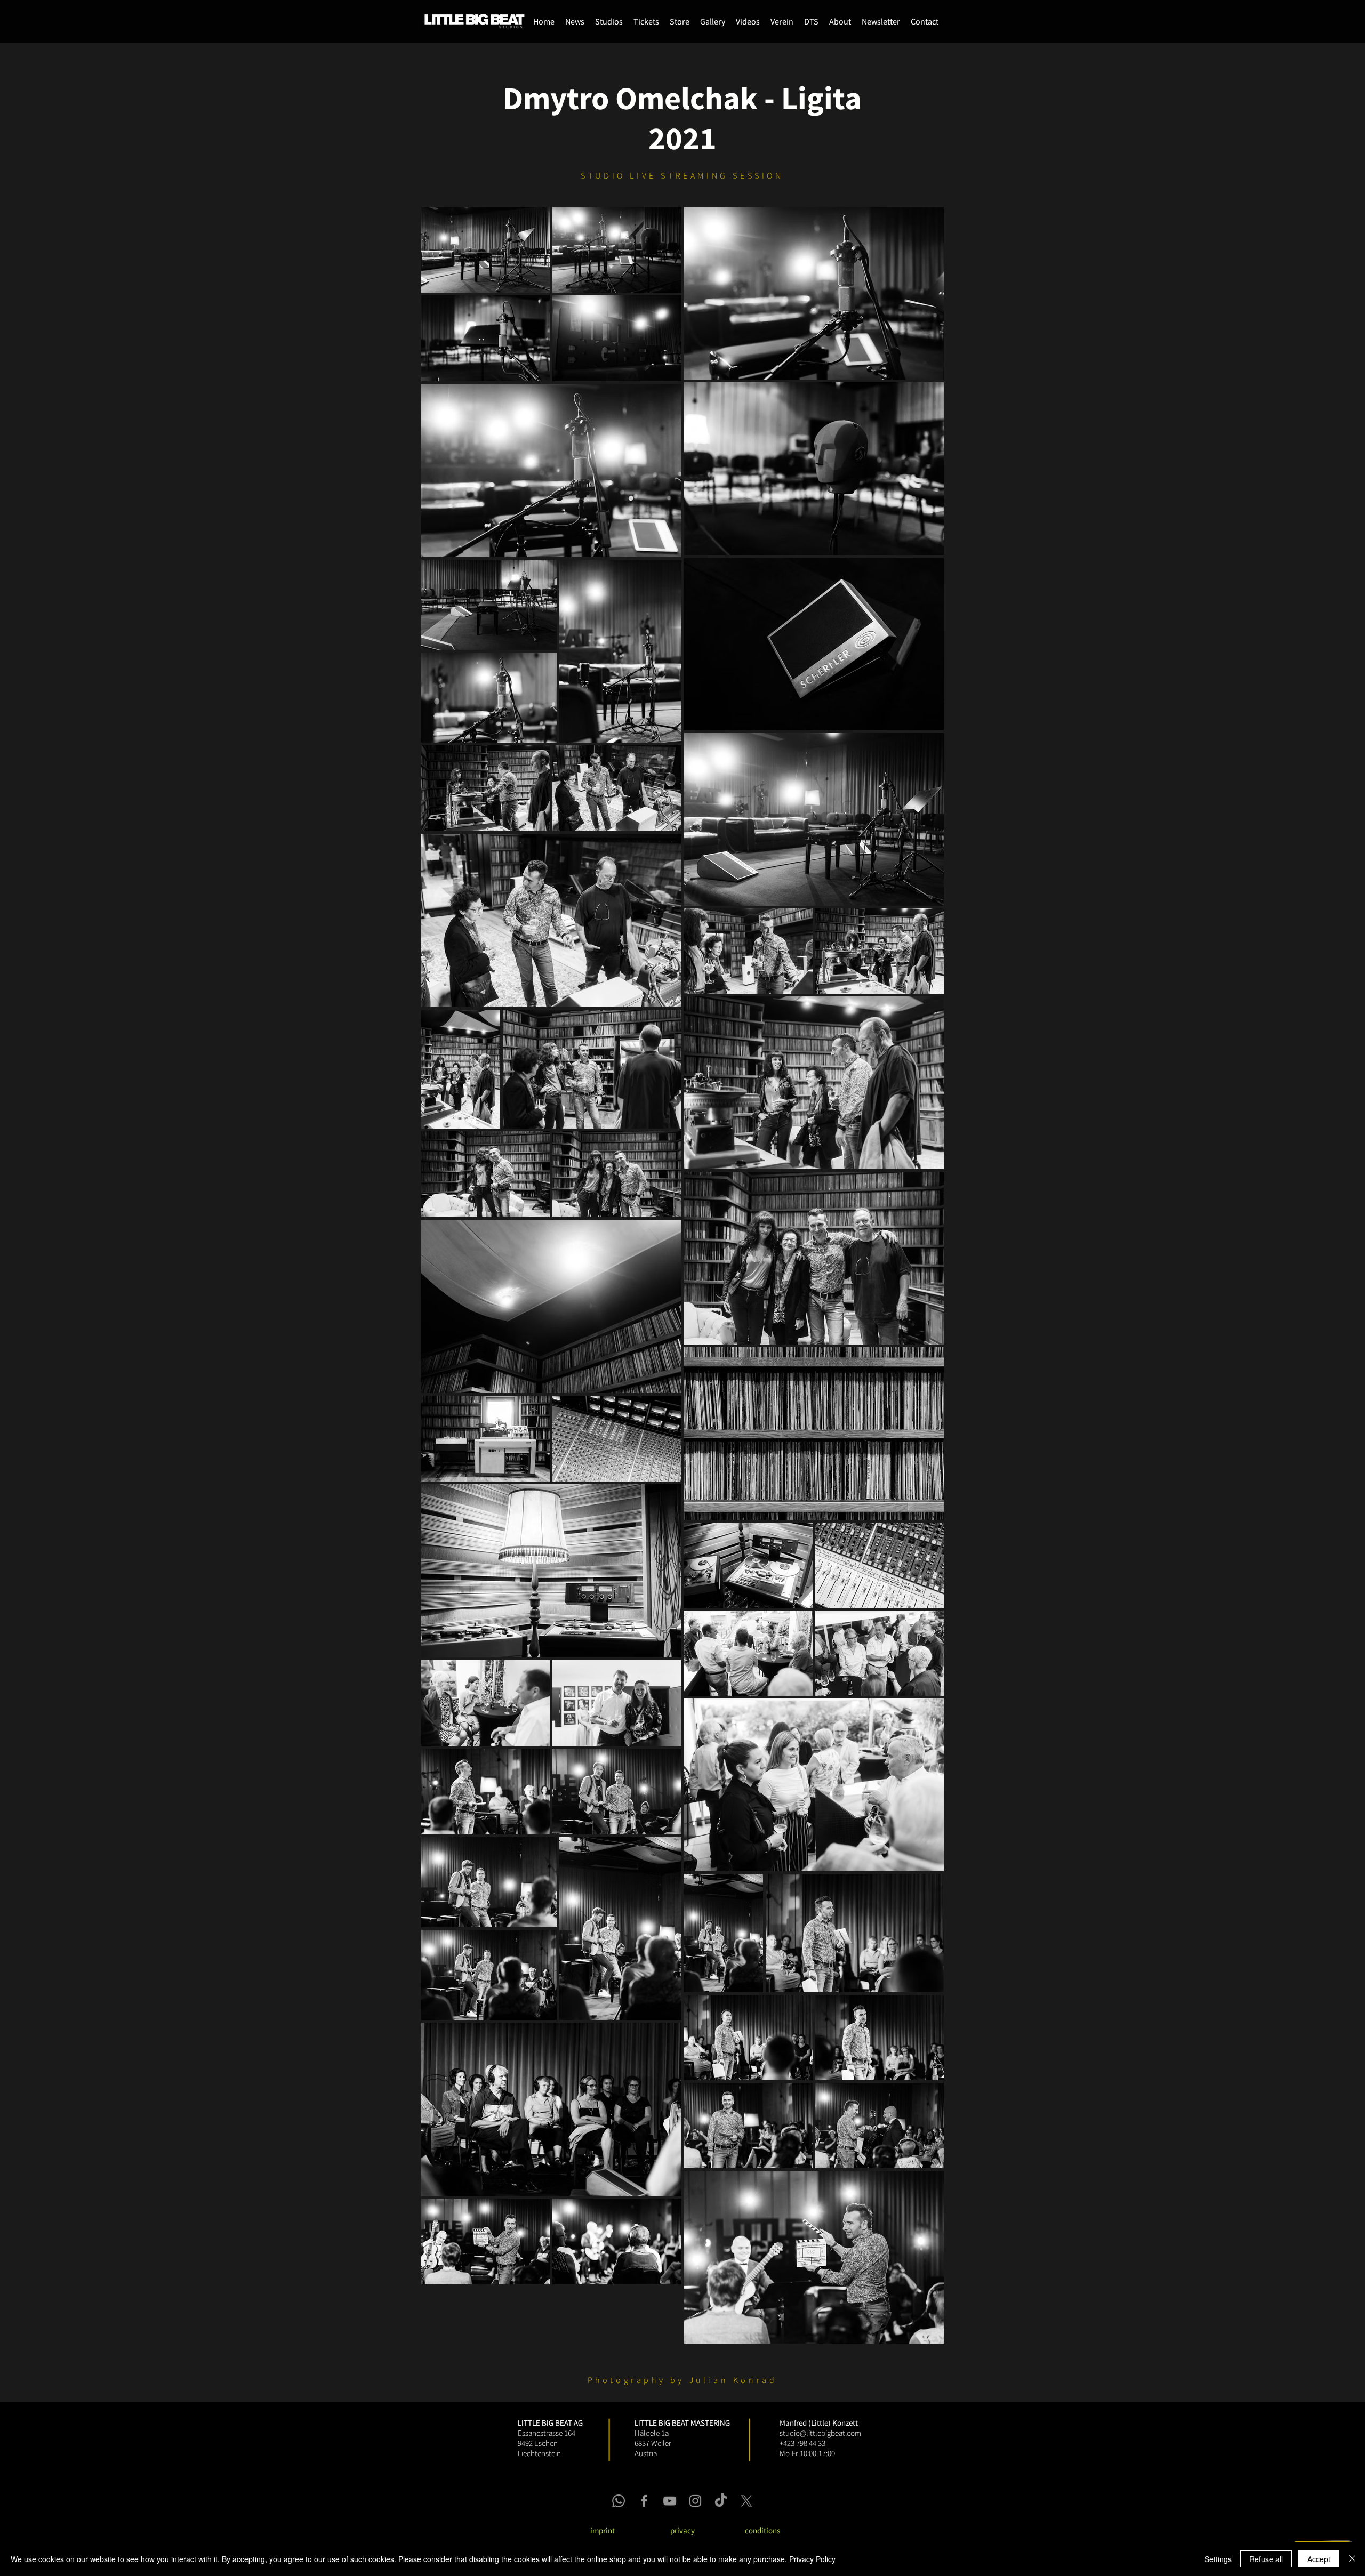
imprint (603, 2530)
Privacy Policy (812, 2559)
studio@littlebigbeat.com (820, 2433)
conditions (762, 2530)
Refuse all (1266, 2559)
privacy (682, 2530)
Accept (1319, 2559)
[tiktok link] (721, 2501)
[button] (680, 21)
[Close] (1352, 2559)
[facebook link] (644, 2501)
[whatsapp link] (619, 2501)
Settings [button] (1218, 2559)
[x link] (746, 2501)
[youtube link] (670, 2501)
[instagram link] (695, 2501)
